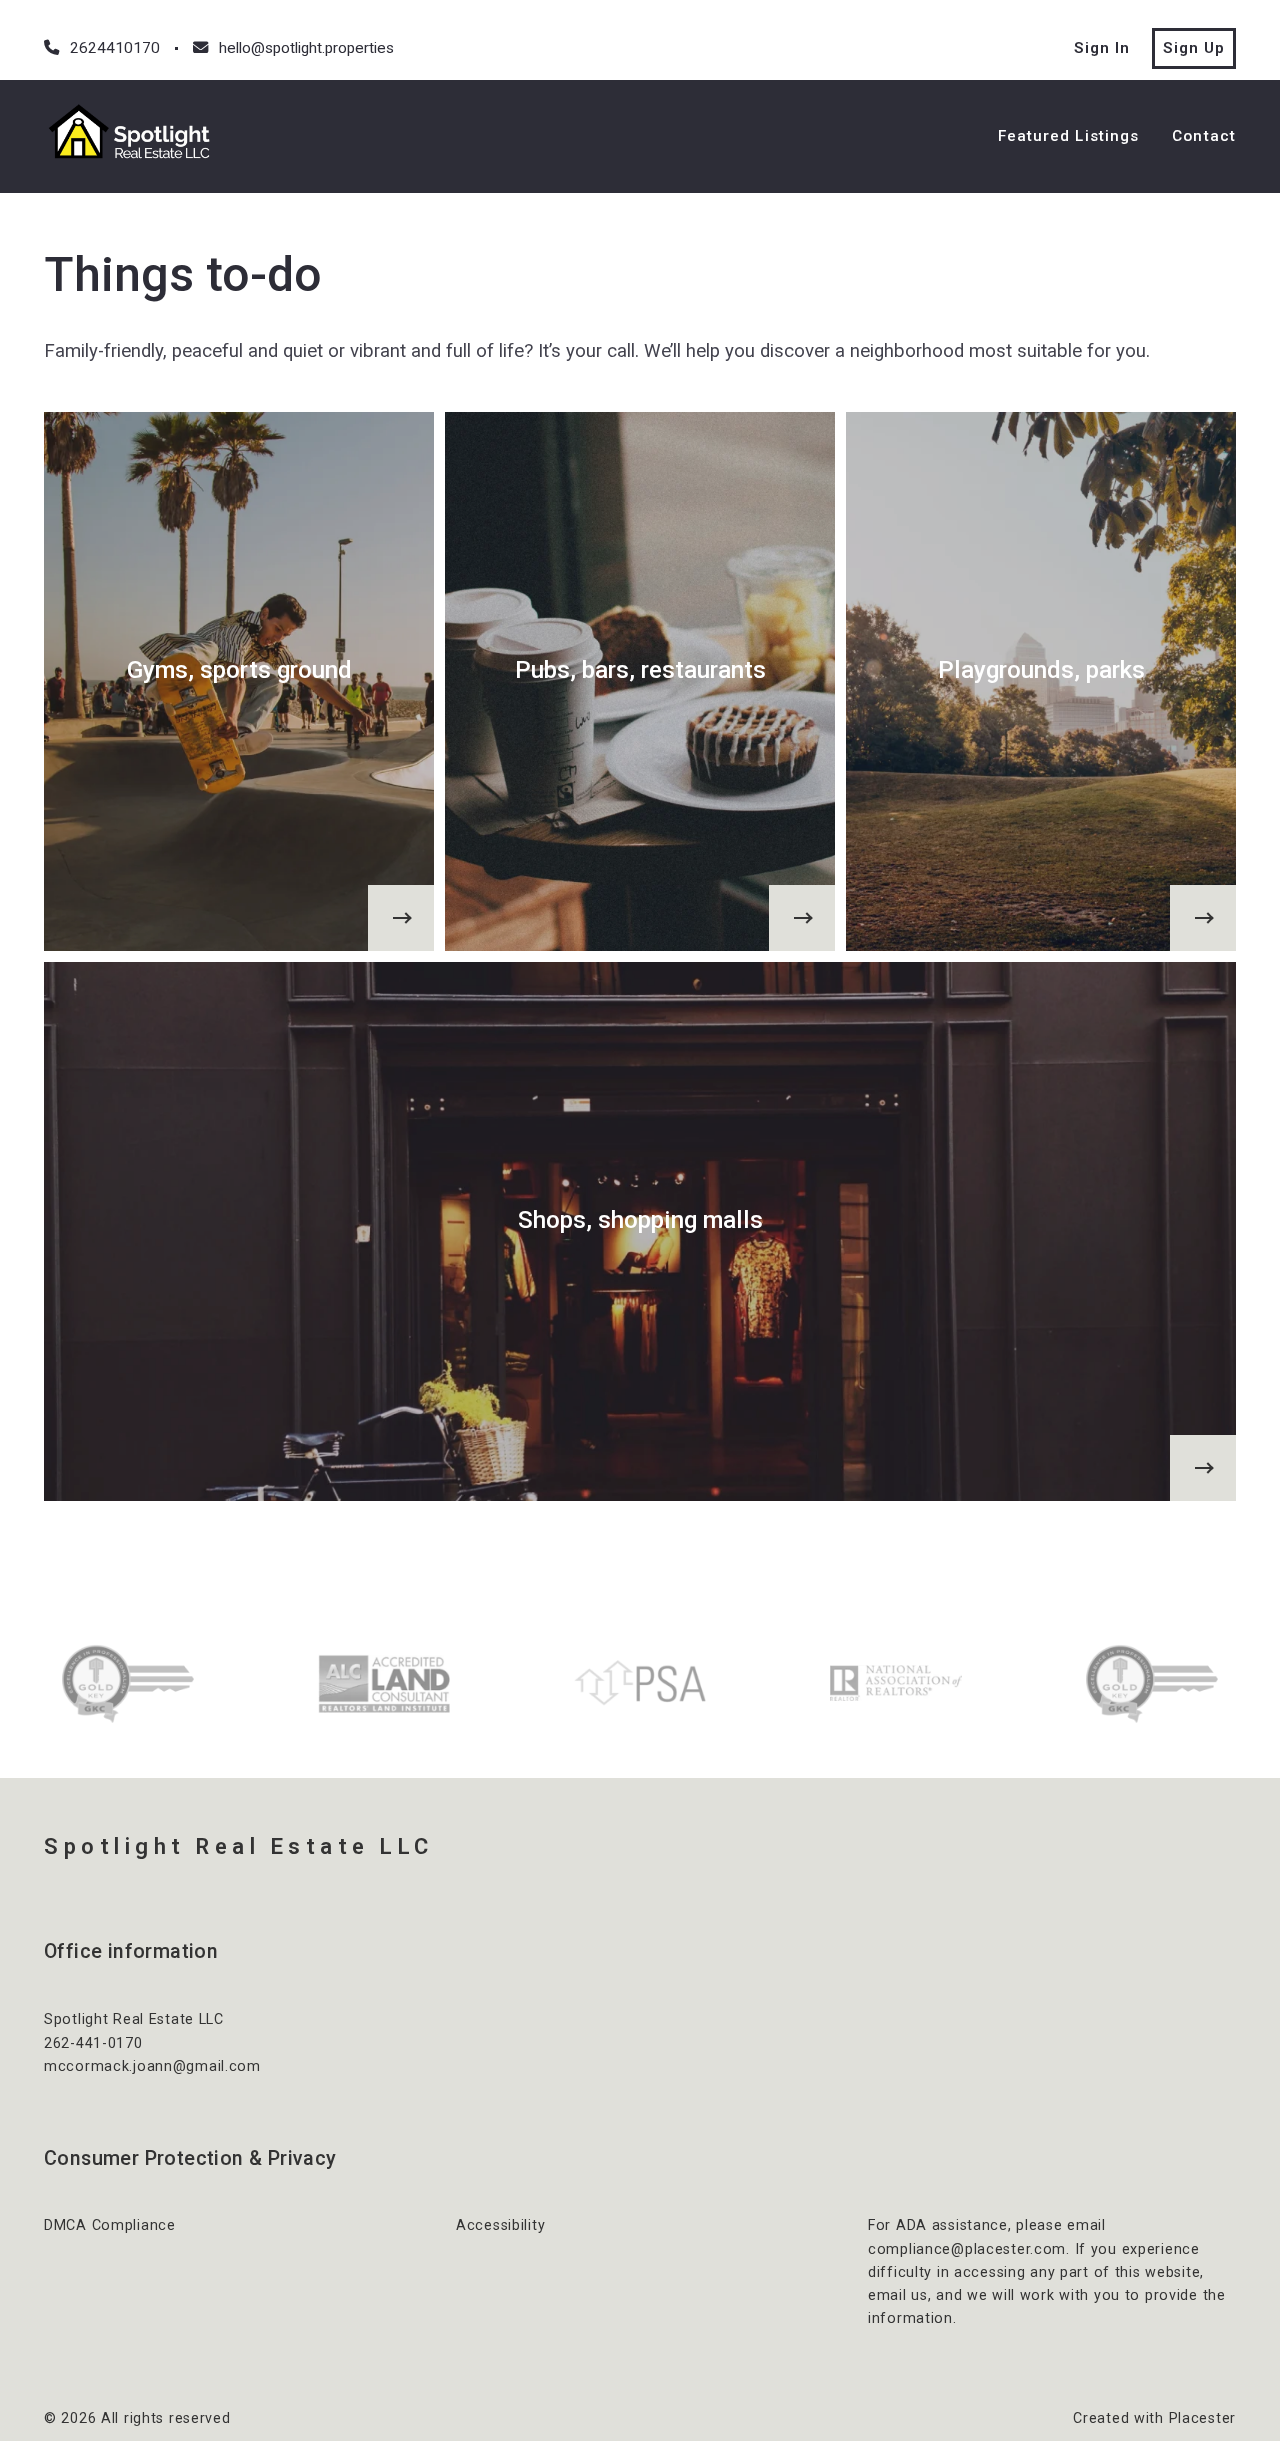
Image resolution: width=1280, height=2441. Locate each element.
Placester (1202, 2418)
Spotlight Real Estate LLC (239, 1846)
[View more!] (401, 918)
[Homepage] (134, 136)
